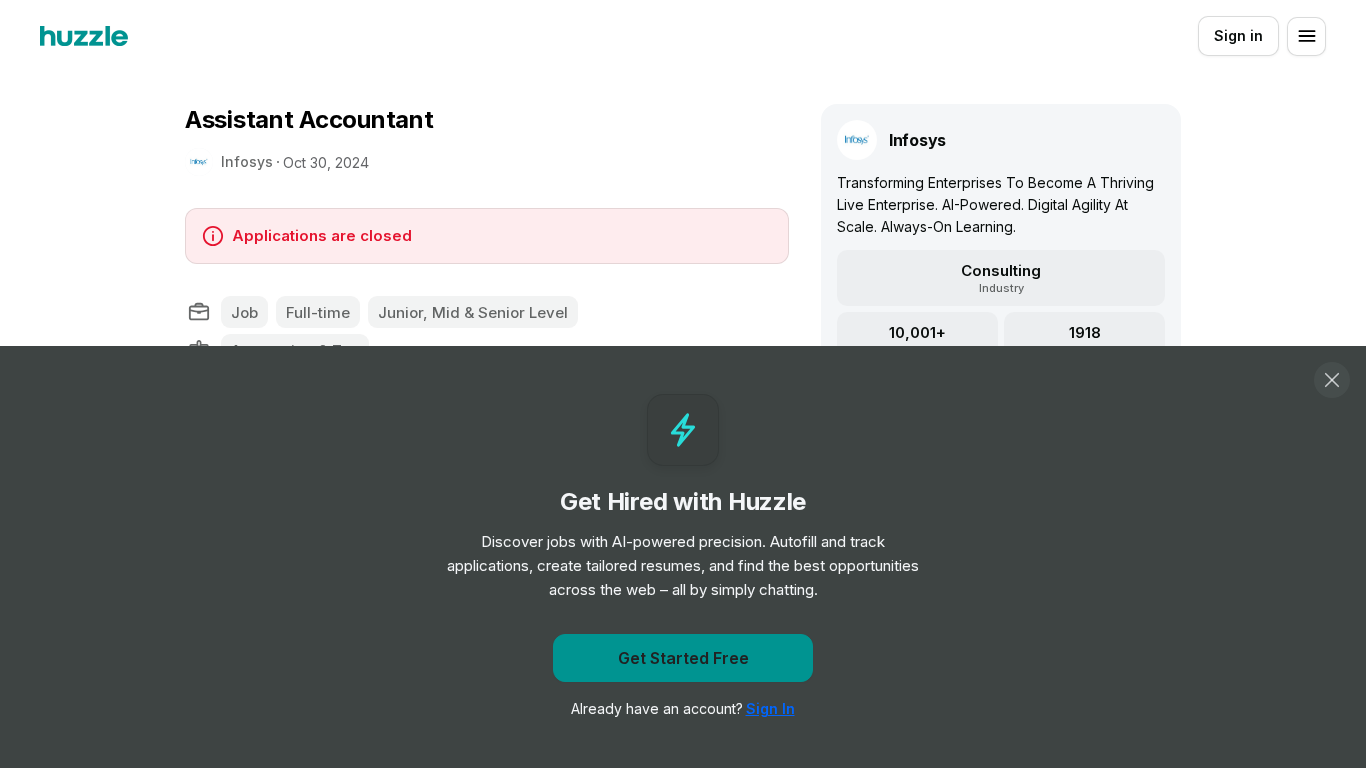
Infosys (247, 161)
